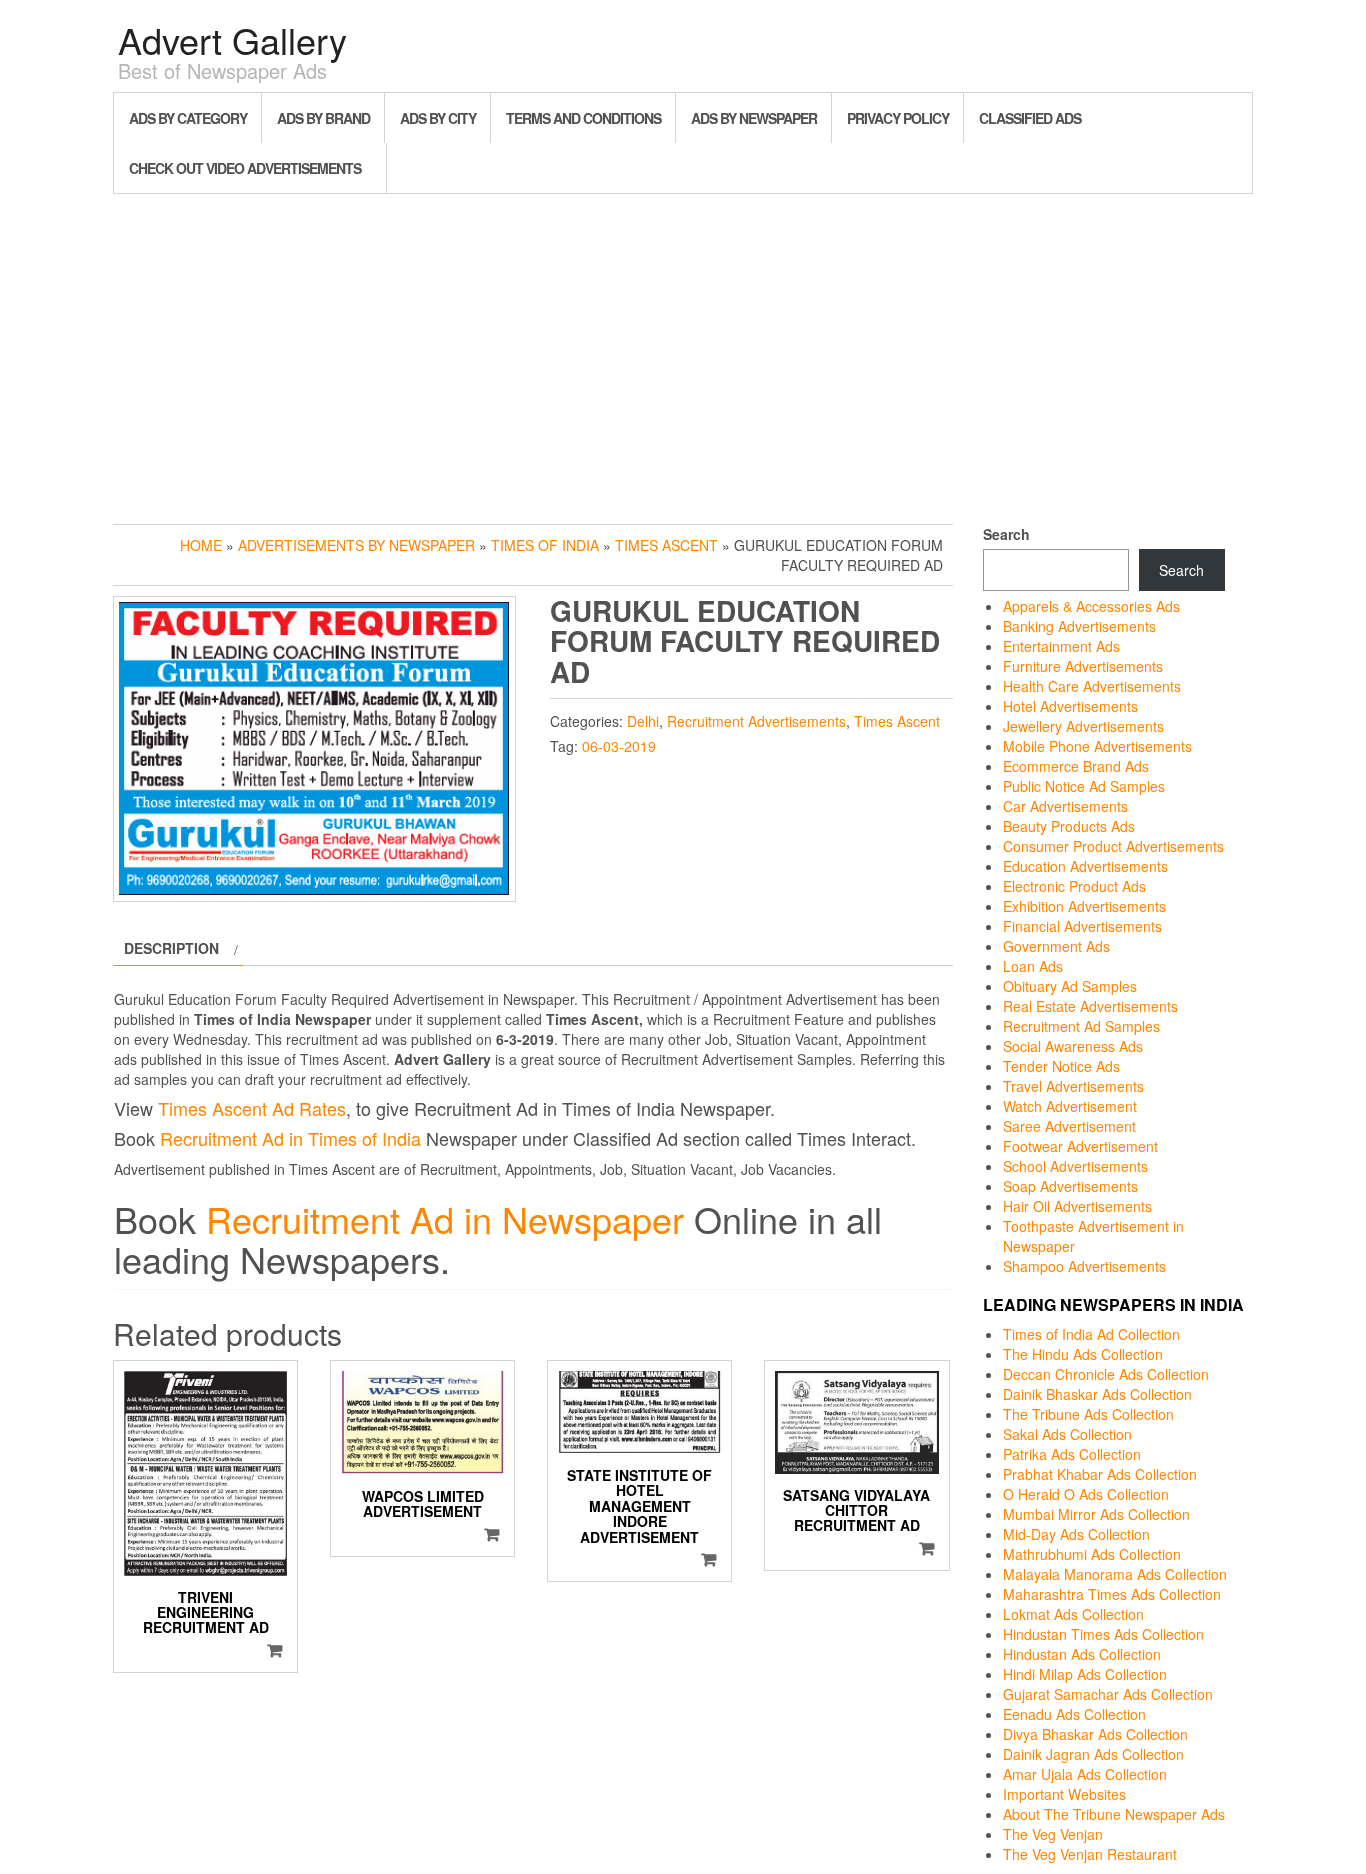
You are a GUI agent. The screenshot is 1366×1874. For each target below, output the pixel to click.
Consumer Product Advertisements (1113, 846)
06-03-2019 (619, 746)
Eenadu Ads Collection (1074, 1714)
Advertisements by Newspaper (356, 545)
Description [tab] (171, 948)
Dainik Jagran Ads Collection (1093, 1754)
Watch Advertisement (1070, 1106)
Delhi (643, 721)
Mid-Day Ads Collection (1076, 1534)
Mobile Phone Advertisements (1097, 746)
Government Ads (1056, 946)
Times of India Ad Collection (1091, 1334)
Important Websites (1064, 1794)
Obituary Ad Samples (1070, 986)
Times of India (545, 545)
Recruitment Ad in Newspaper (445, 1218)
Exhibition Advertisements (1084, 906)
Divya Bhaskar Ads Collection (1095, 1734)
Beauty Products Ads (1069, 826)
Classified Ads (1030, 118)
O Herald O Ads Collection (1086, 1494)
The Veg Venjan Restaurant (1090, 1854)
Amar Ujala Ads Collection (1085, 1774)
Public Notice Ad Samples (1084, 786)
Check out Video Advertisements (245, 168)
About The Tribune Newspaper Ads (1114, 1814)
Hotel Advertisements (1070, 706)
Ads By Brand (323, 118)
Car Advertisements (1065, 806)
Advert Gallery (232, 39)
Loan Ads (1033, 966)
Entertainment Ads (1061, 646)
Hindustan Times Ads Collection (1103, 1634)
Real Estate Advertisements (1090, 1006)
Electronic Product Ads (1074, 886)
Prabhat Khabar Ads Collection (1100, 1474)
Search (1006, 534)
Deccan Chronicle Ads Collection (1106, 1374)
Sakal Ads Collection (1067, 1434)
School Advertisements (1075, 1166)
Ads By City (438, 118)
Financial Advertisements (1082, 926)
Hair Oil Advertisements (1077, 1206)
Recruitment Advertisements (756, 721)
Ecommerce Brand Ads (1076, 766)
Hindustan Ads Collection (1082, 1654)
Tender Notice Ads (1061, 1066)
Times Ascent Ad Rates (252, 1108)
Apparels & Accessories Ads (1091, 606)
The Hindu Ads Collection (1083, 1354)
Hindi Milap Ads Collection (1085, 1674)
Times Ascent (666, 545)
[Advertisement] (683, 354)
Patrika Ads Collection (1072, 1454)
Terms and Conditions (583, 118)
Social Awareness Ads (1073, 1046)
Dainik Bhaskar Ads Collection (1097, 1394)
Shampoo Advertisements (1084, 1266)
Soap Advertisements (1070, 1186)
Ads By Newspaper (754, 118)
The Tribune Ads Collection (1088, 1414)
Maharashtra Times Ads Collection (1112, 1594)
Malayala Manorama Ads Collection (1115, 1574)
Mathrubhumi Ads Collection (1092, 1554)
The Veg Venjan (1053, 1834)
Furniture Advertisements (1083, 666)
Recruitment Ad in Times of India (290, 1138)
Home (201, 545)
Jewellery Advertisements (1083, 726)
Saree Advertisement (1069, 1126)
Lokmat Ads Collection (1073, 1614)
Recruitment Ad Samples (1081, 1026)
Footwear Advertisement (1080, 1146)
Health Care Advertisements (1092, 686)
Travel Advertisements (1073, 1086)
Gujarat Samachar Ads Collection (1108, 1694)
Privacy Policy (898, 118)
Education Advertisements (1085, 866)
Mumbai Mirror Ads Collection (1096, 1514)
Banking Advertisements (1079, 626)
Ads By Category (188, 118)
